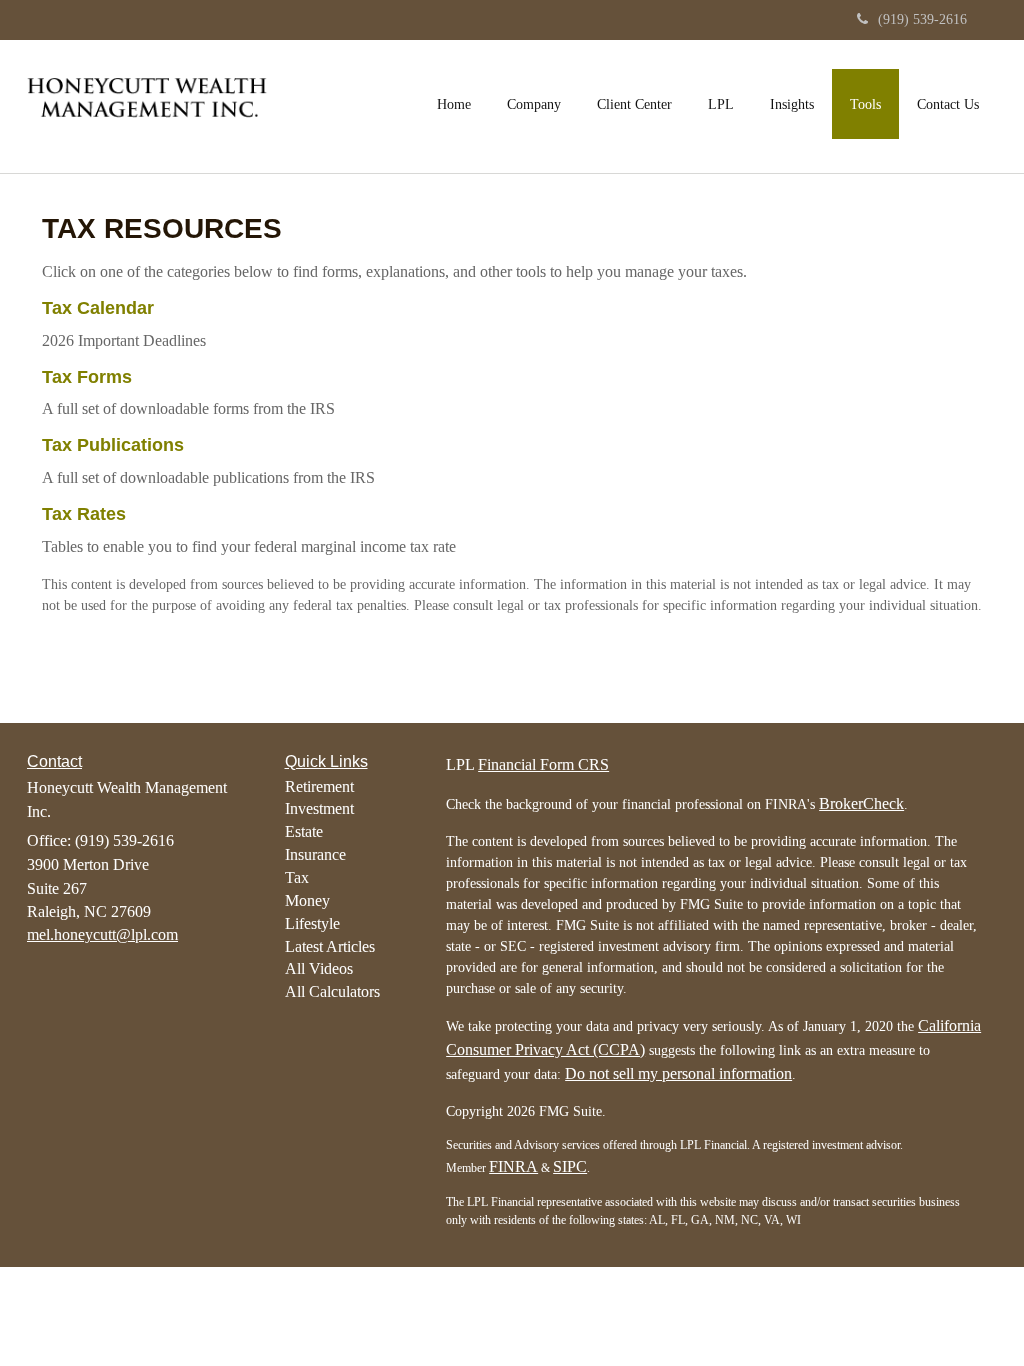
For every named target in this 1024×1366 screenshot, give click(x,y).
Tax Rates (84, 514)
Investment (319, 808)
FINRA (513, 1166)
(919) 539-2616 (922, 19)
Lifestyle (312, 923)
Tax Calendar (98, 308)
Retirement (319, 786)
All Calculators (332, 991)
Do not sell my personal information (678, 1073)
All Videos (319, 968)
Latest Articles (330, 946)
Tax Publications (113, 445)
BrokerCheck (861, 803)
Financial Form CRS (543, 764)
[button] (534, 104)
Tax (297, 877)
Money (307, 900)
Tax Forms (87, 377)
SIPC (570, 1166)
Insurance (315, 854)
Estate (304, 831)
